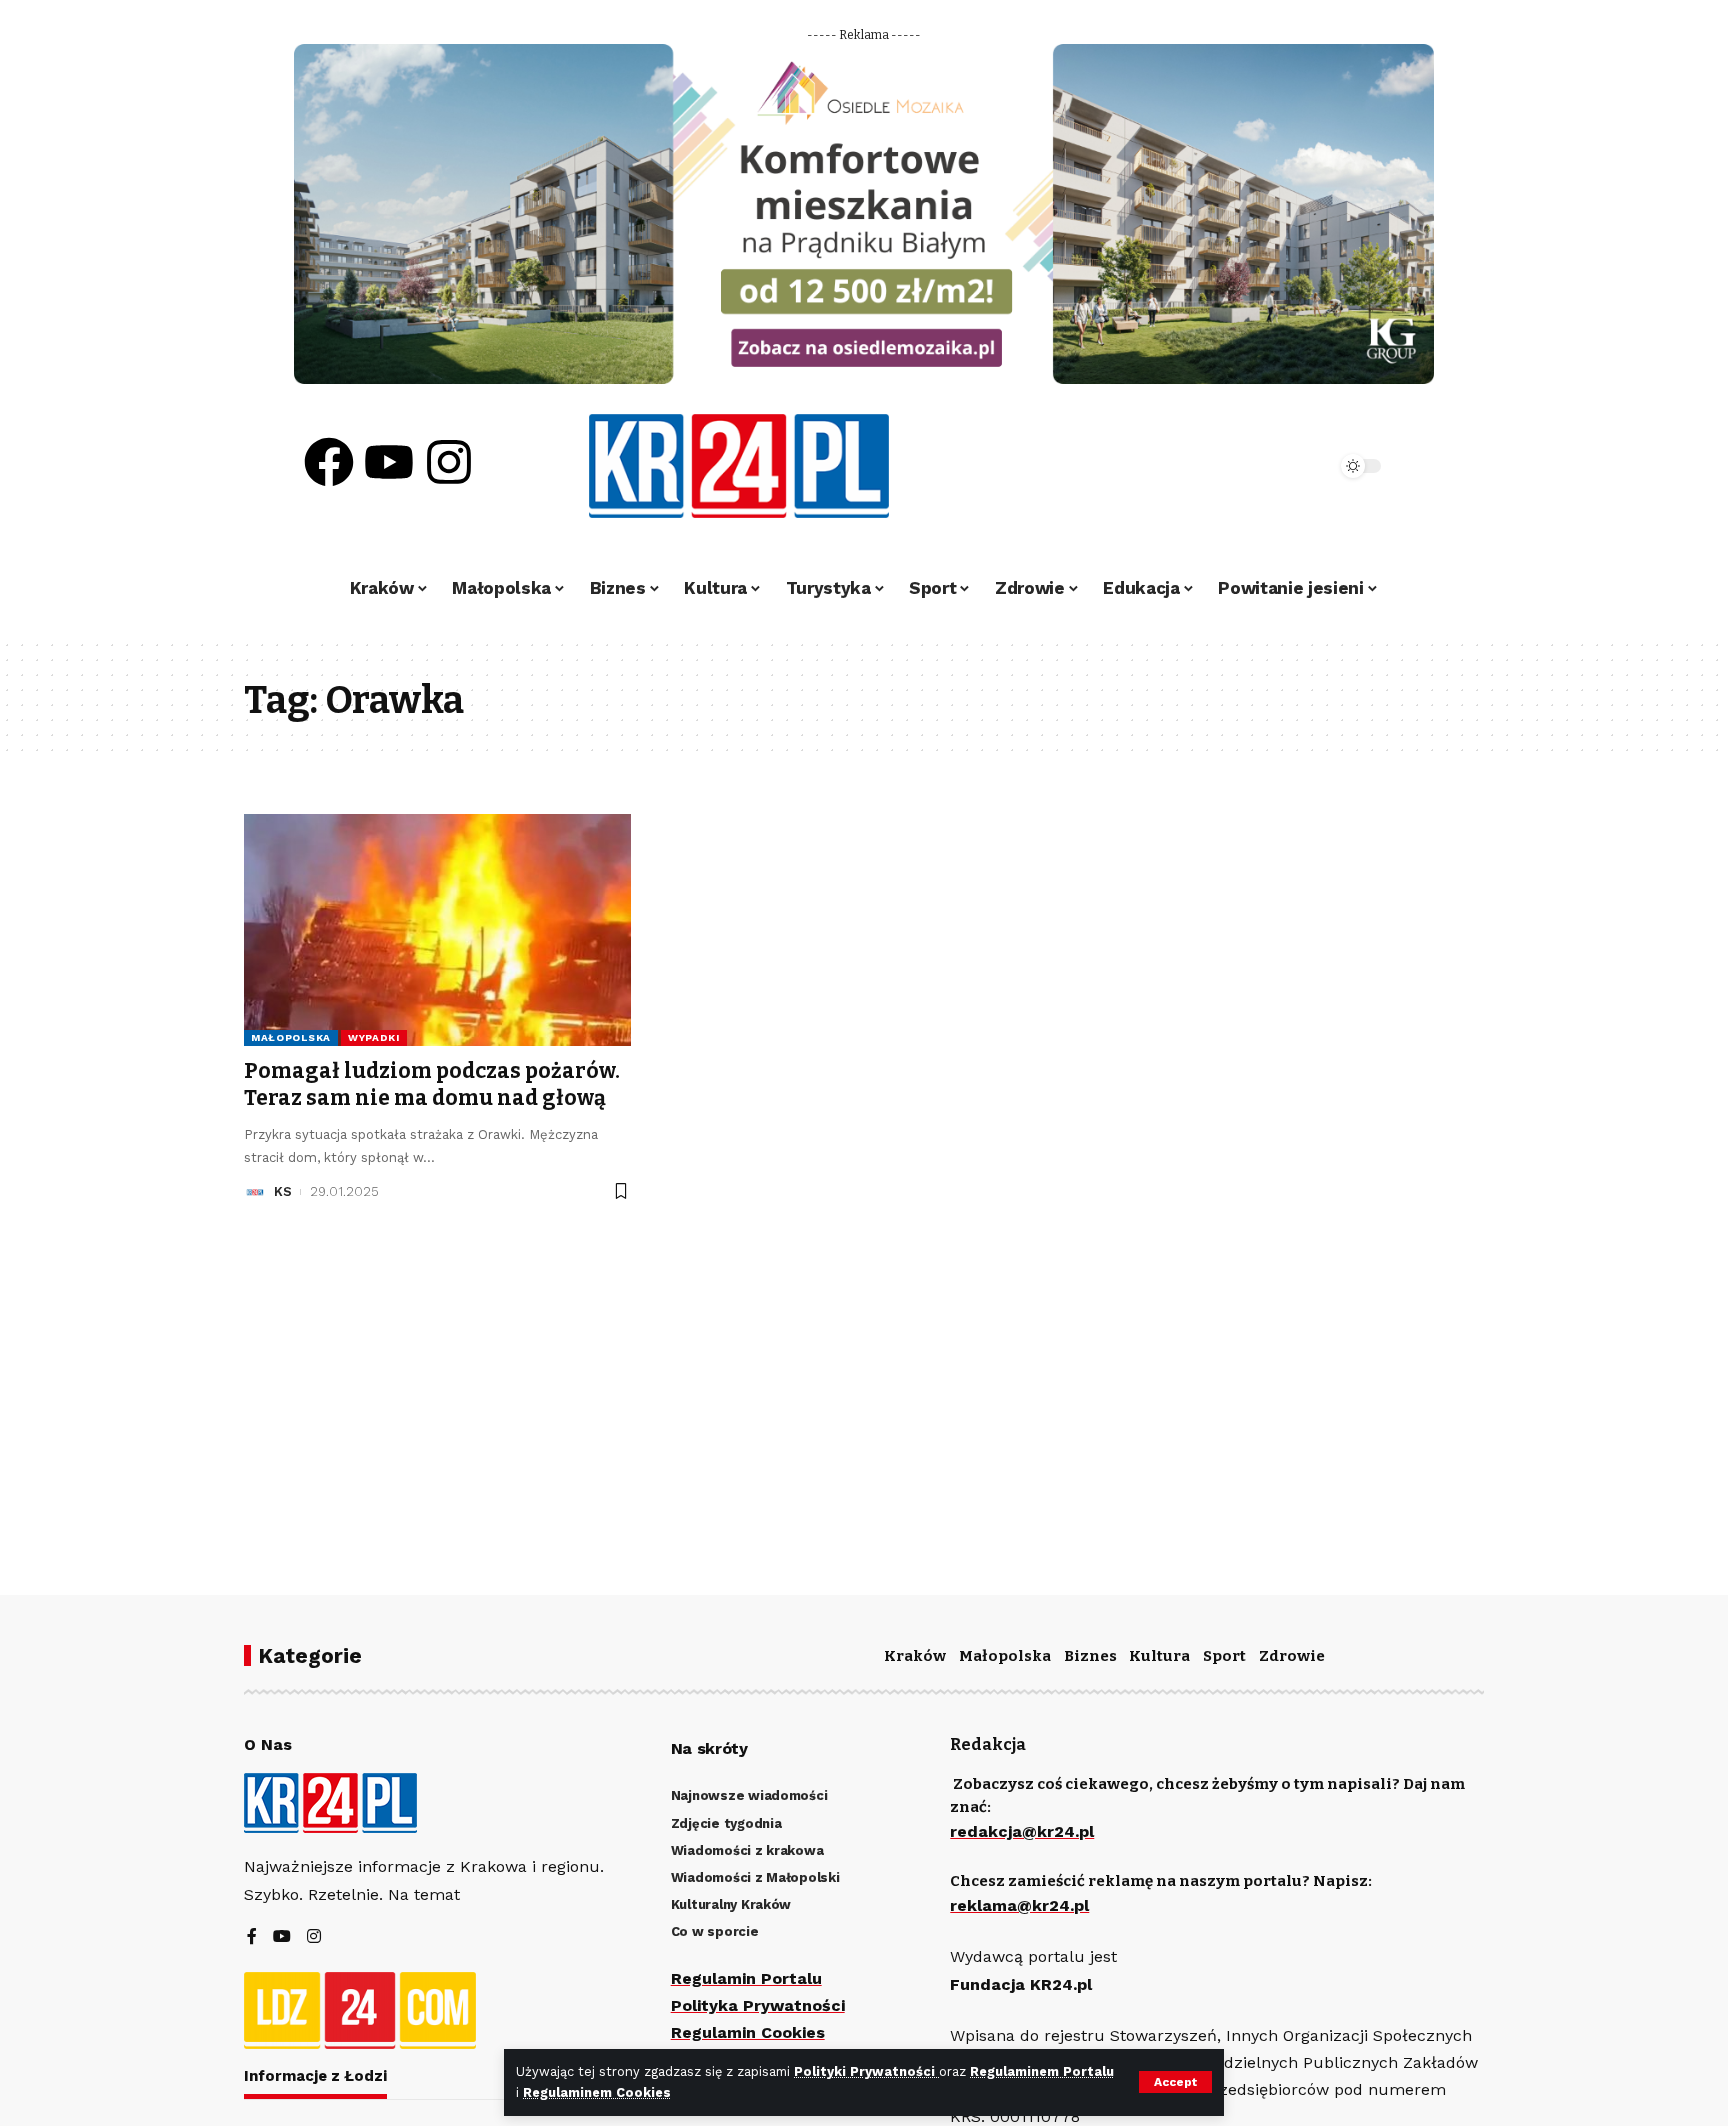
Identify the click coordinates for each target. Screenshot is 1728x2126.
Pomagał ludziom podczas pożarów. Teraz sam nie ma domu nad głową (432, 1084)
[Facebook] (329, 462)
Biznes (1090, 1656)
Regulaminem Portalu (1042, 2071)
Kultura (1159, 1656)
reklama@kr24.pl (1019, 1905)
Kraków (915, 1656)
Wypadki (374, 1037)
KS (283, 1191)
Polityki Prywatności (866, 2071)
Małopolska (291, 1037)
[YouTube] (282, 1937)
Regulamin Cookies (748, 2032)
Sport (1224, 1656)
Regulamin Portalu (746, 1978)
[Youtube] (389, 462)
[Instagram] (449, 462)
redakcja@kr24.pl (1022, 1831)
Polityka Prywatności (758, 2005)
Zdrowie (1292, 1656)
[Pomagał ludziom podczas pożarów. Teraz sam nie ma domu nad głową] (437, 930)
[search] (1266, 466)
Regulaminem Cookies (597, 2092)
